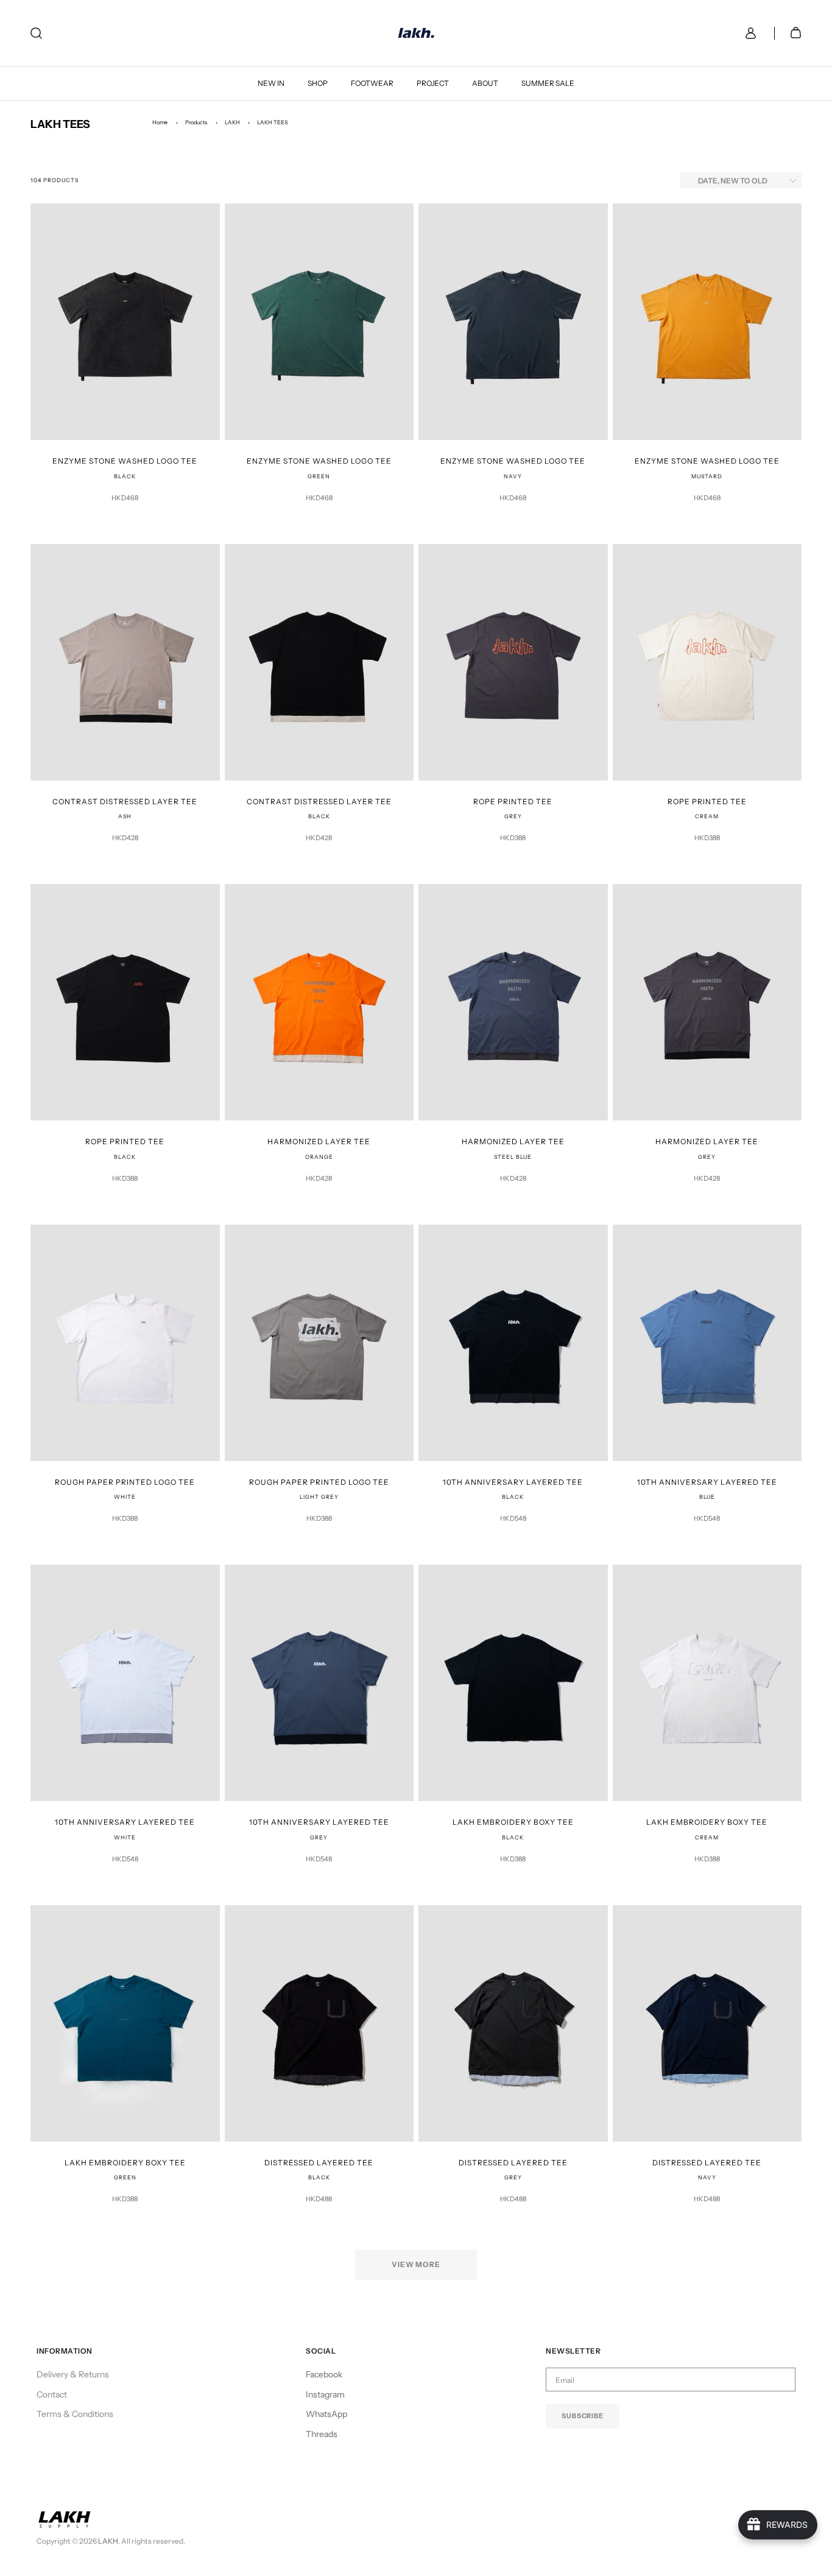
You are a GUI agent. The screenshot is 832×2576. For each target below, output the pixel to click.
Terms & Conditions (75, 2414)
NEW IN (271, 83)
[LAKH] (416, 33)
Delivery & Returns (73, 2374)
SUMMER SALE (548, 83)
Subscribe (583, 2416)
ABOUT (485, 83)
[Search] (36, 33)
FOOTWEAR (372, 83)
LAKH (232, 122)
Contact (52, 2394)
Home (160, 122)
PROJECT (433, 83)
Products (196, 122)
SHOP (318, 83)
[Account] (748, 33)
